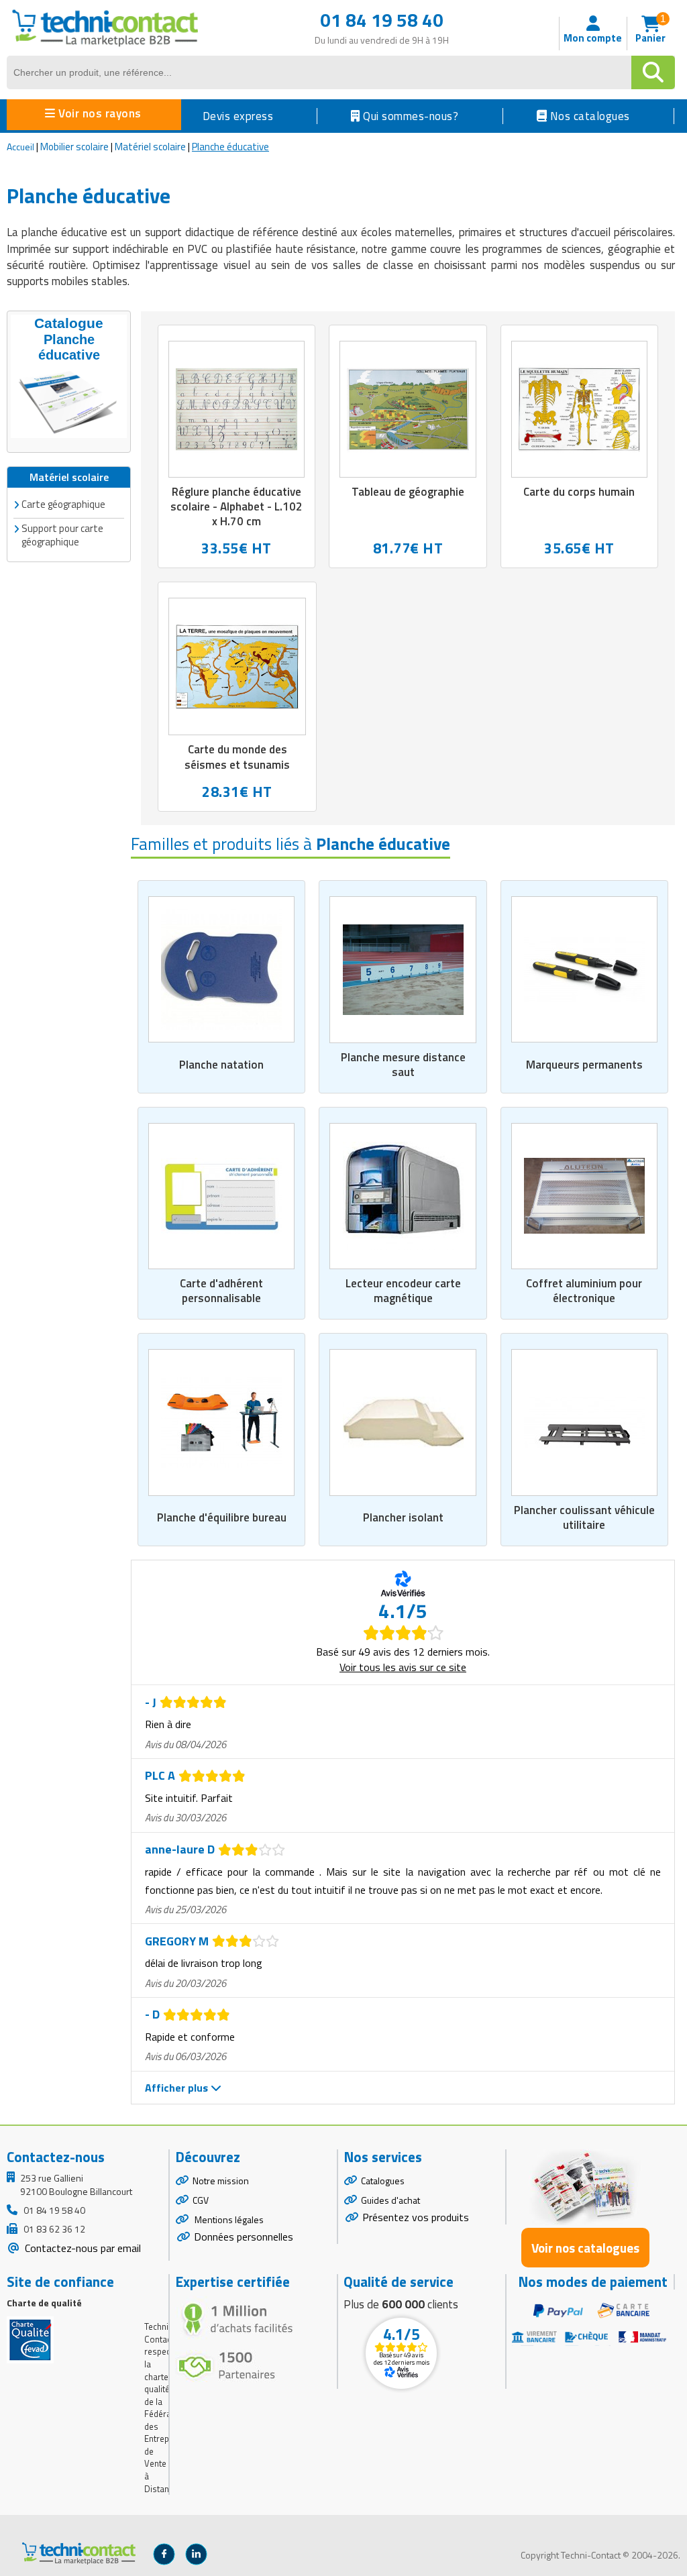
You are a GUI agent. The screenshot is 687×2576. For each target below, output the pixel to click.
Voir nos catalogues (585, 2248)
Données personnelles (244, 2237)
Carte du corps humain (579, 492)
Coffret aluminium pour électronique (584, 1291)
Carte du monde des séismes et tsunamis (237, 757)
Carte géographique (63, 504)
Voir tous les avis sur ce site (403, 1667)
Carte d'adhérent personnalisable (221, 1291)
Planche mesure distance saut (403, 1065)
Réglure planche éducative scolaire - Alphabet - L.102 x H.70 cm (236, 506)
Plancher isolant (403, 1517)
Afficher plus (178, 2088)
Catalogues (383, 2181)
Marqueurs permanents (584, 1065)
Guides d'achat (390, 2200)
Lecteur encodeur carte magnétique (403, 1291)
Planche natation (221, 1065)
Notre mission (221, 2181)
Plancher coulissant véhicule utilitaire (584, 1517)
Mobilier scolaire (74, 147)
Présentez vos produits (416, 2217)
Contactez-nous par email (82, 2248)
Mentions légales (228, 2219)
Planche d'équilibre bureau (222, 1517)
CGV (201, 2200)
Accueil (20, 147)
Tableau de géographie (408, 492)
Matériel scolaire (150, 147)
